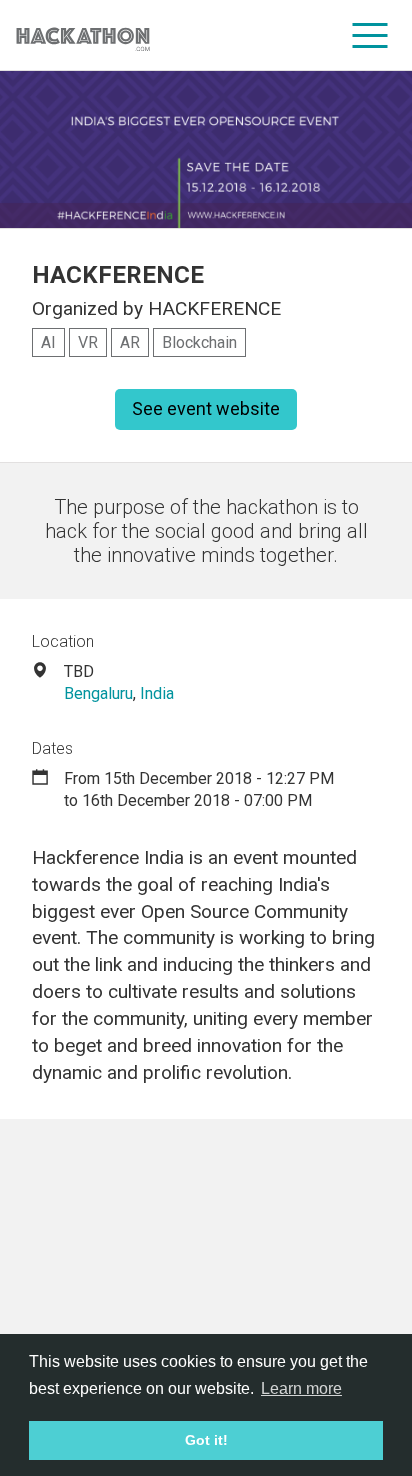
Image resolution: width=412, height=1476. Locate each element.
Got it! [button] (206, 1440)
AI (48, 342)
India (157, 693)
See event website (206, 408)
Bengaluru (98, 693)
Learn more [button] (301, 1388)
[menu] (370, 35)
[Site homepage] (83, 35)
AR (130, 342)
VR (88, 342)
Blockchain (199, 342)
